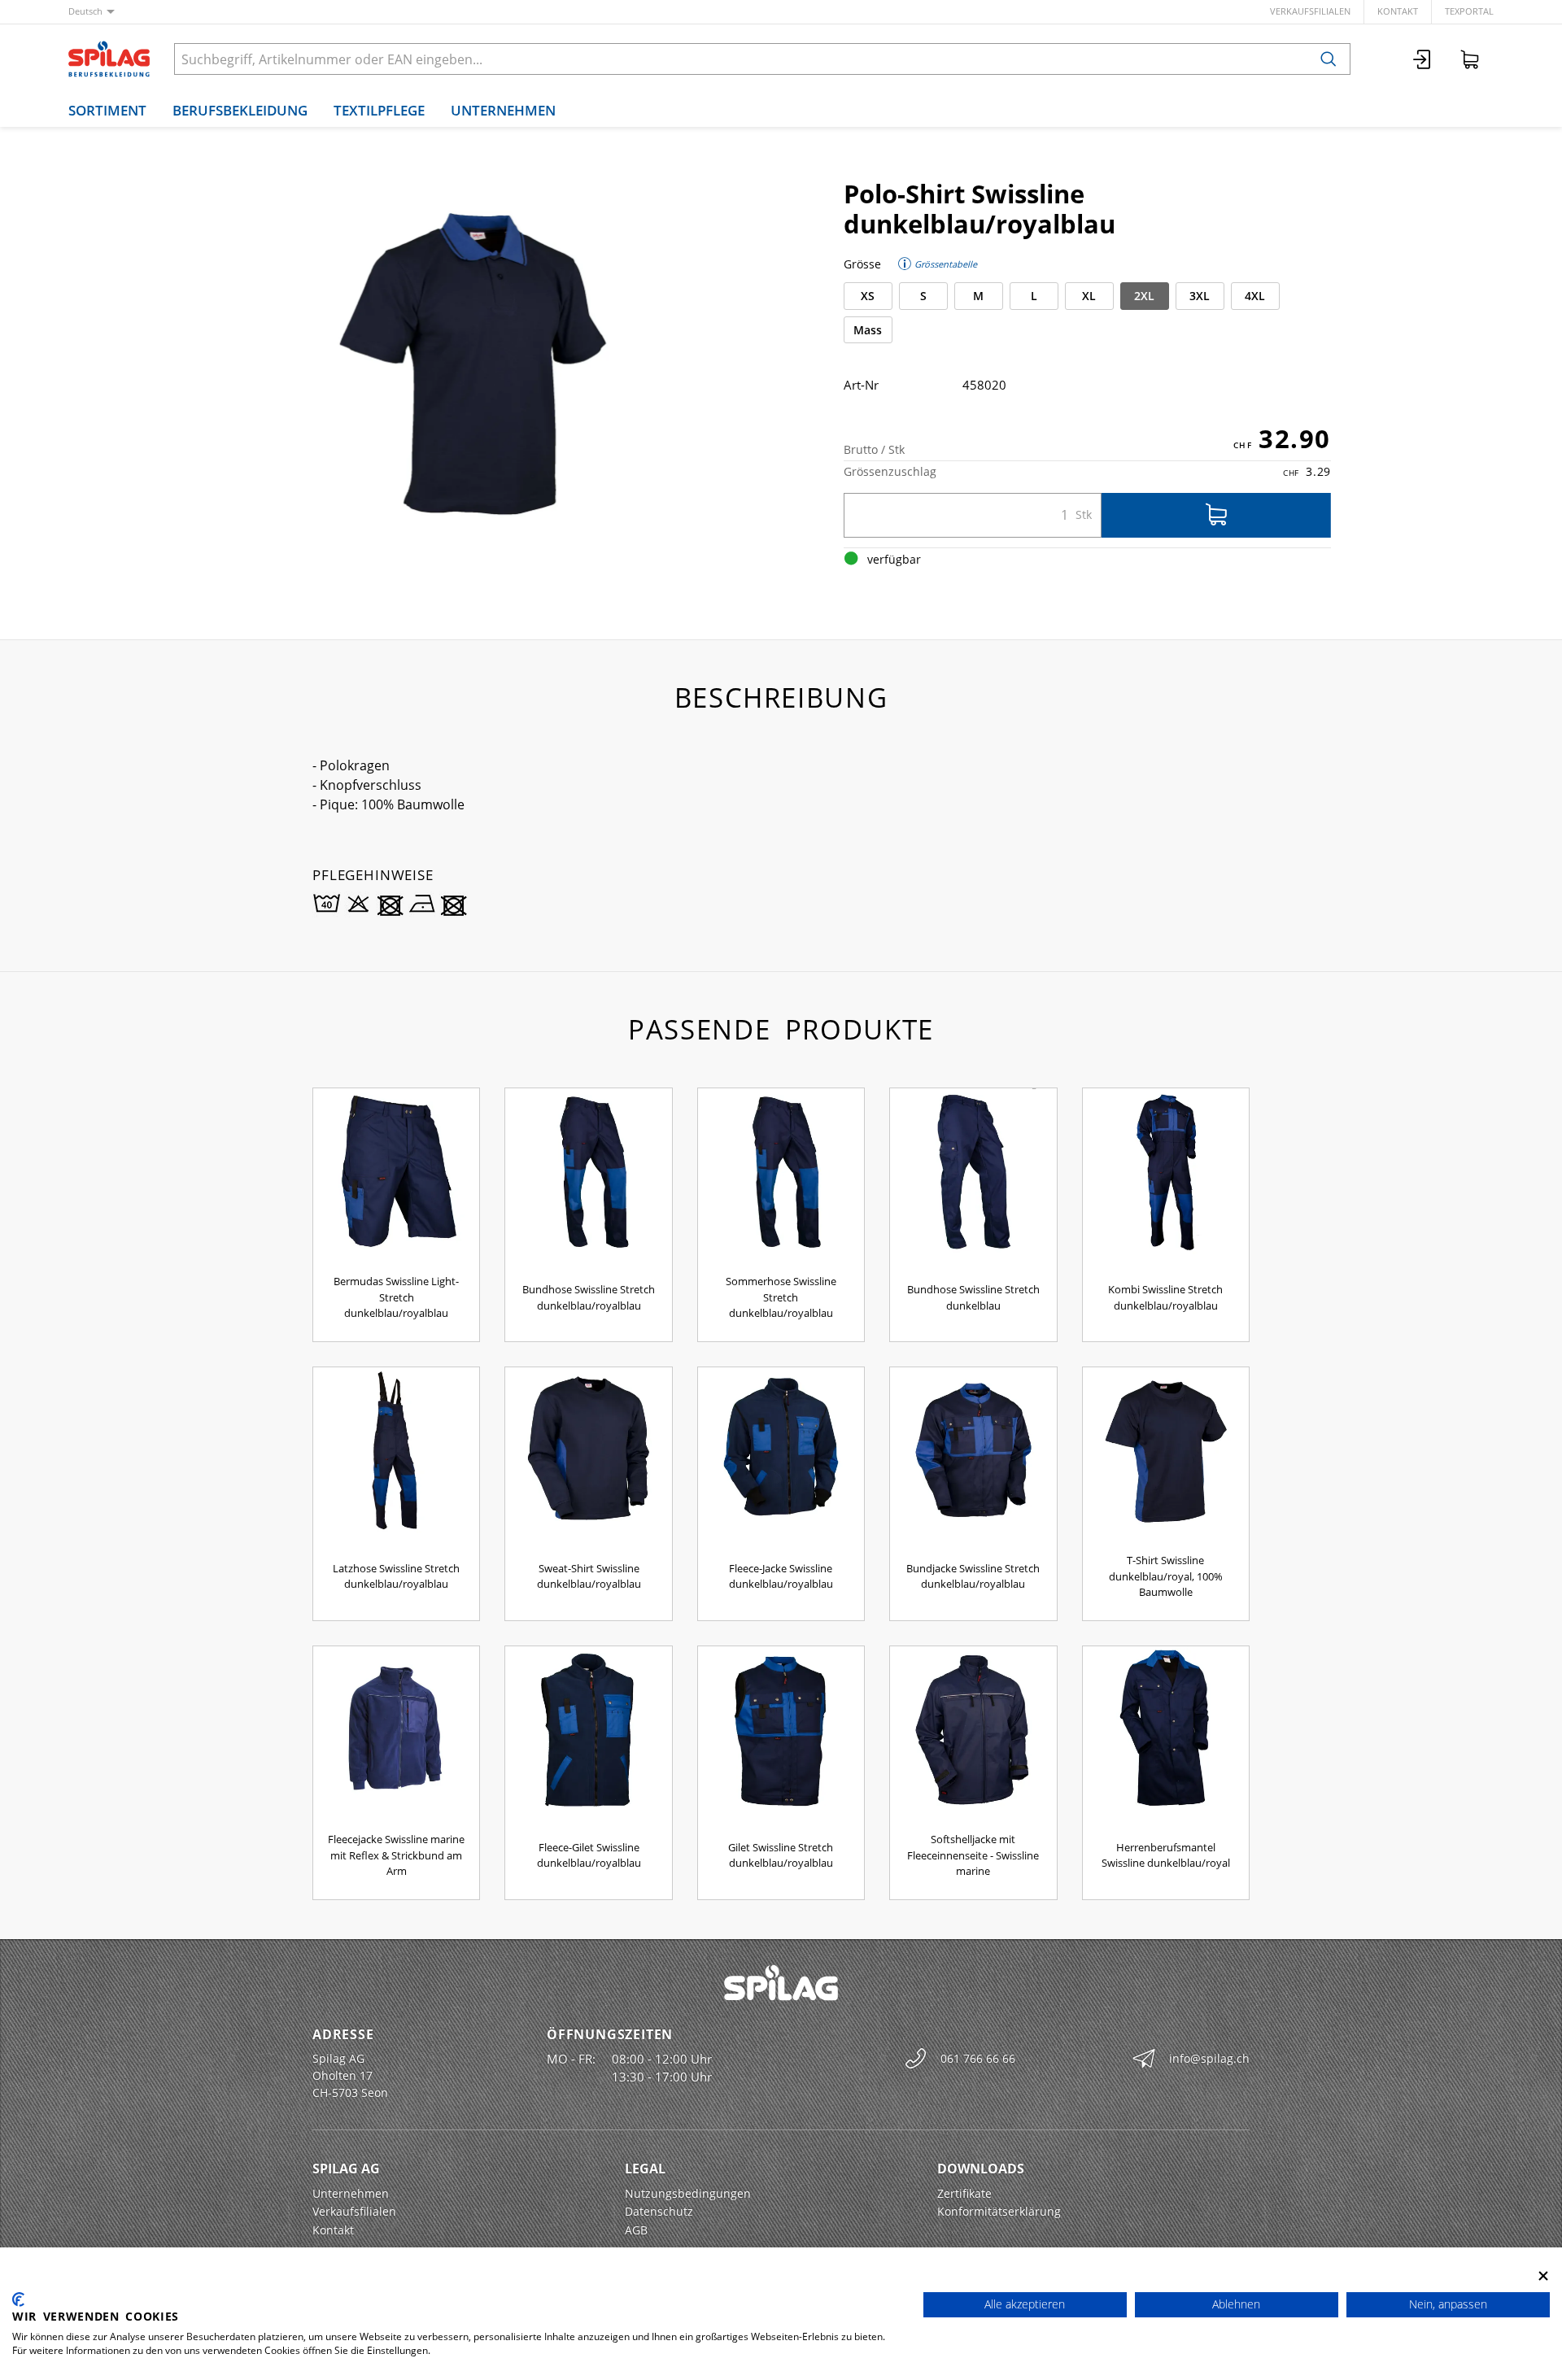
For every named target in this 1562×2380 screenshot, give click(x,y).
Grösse (862, 264)
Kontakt (1398, 11)
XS (868, 296)
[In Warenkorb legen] (1216, 515)
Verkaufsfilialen (1310, 11)
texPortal (1469, 11)
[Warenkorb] (1470, 59)
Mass (868, 330)
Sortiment (107, 110)
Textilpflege (379, 110)
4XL (1255, 296)
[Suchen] (1329, 59)
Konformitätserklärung (999, 2211)
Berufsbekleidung (240, 110)
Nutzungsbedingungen (688, 2193)
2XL (1144, 296)
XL (1089, 296)
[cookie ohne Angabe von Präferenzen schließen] (1543, 2275)
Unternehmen (503, 110)
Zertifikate (964, 2193)
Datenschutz (659, 2211)
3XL (1200, 296)
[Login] (1423, 59)
